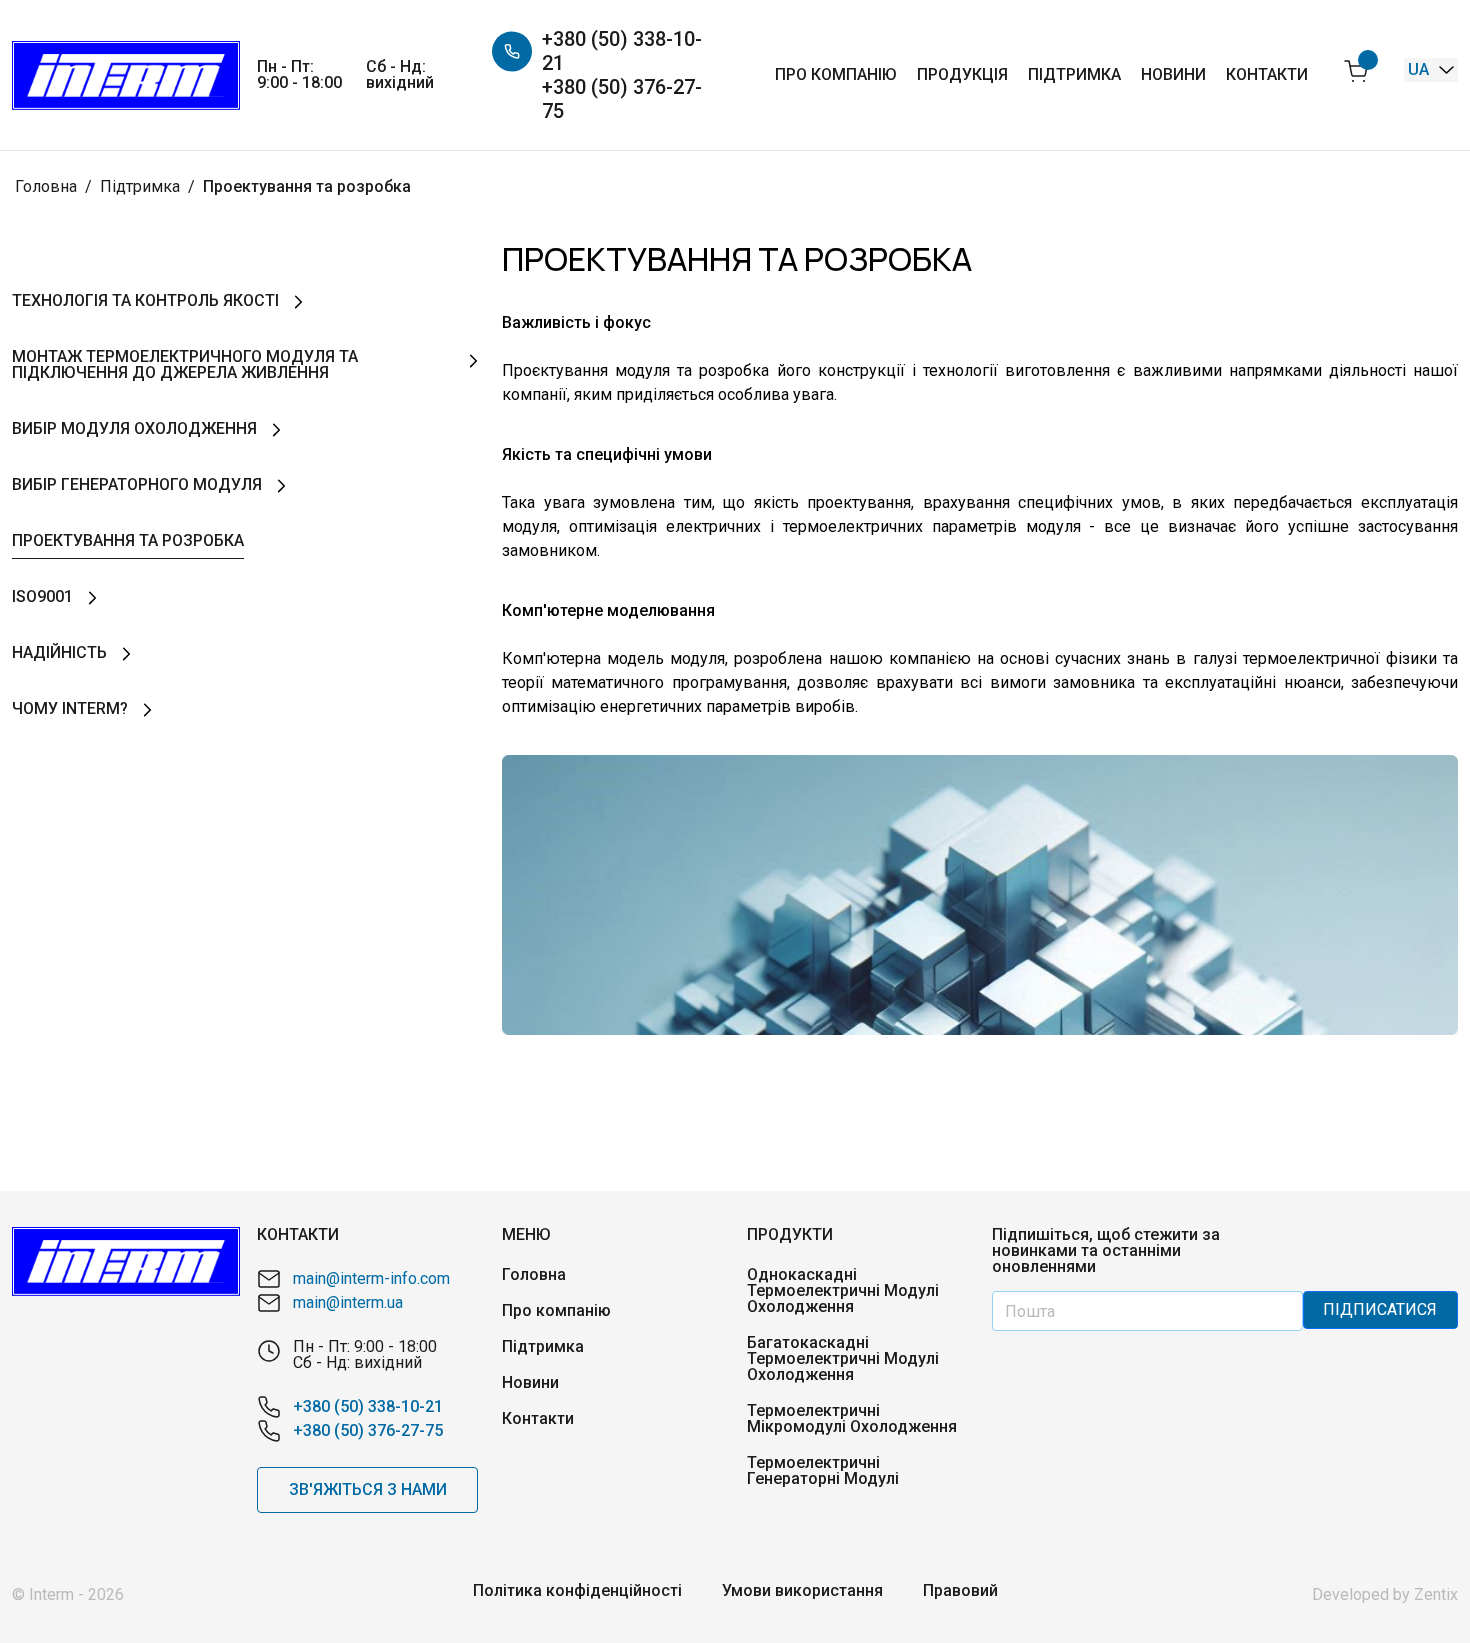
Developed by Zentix (1385, 1594)
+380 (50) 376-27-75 (622, 99)
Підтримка (1074, 74)
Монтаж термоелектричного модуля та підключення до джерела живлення (185, 364)
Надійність (59, 652)
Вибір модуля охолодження (134, 428)
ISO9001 (42, 596)
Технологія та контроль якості (145, 300)
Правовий (960, 1591)
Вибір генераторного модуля (137, 484)
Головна (534, 1275)
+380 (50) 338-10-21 (622, 51)
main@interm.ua (348, 1302)
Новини (1173, 74)
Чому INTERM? (70, 708)
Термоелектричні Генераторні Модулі (823, 1471)
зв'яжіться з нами (368, 1489)
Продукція (962, 74)
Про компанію (836, 74)
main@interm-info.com (371, 1278)
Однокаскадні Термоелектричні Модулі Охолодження (843, 1291)
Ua (1420, 69)
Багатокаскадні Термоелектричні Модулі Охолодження (843, 1359)
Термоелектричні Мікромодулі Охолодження (852, 1419)
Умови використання (802, 1591)
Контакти (1267, 74)
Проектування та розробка (128, 540)
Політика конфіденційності (577, 1591)
